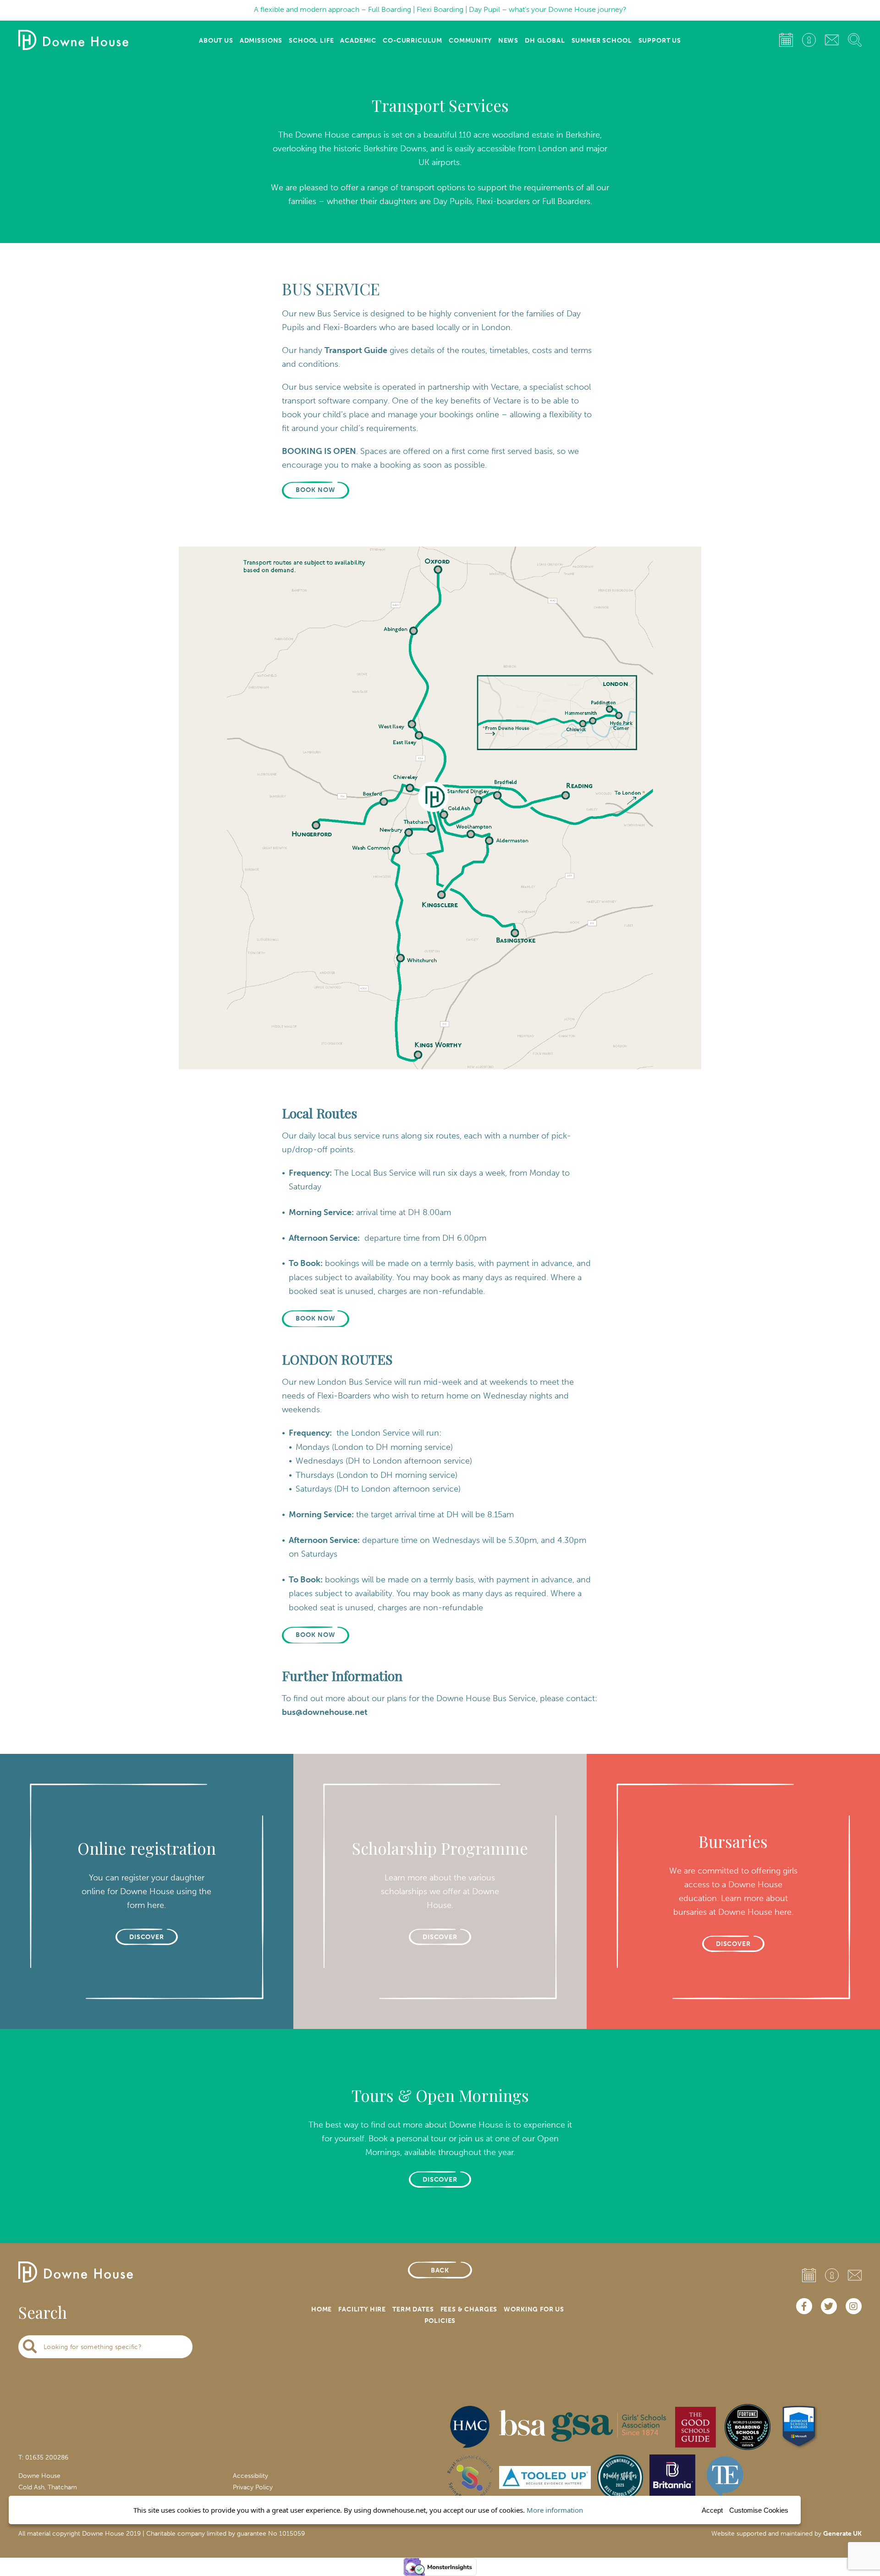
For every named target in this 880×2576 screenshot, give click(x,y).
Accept (712, 2510)
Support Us (660, 41)
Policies (440, 2321)
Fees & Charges (469, 2309)
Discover (440, 2180)
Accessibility (250, 2476)
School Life (311, 41)
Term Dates (413, 2309)
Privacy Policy (253, 2487)
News (508, 41)
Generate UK (842, 2534)
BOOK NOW (316, 490)
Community (470, 41)
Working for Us (534, 2309)
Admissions (261, 41)
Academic (358, 41)
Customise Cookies (759, 2510)
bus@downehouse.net (325, 1712)
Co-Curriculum (412, 41)
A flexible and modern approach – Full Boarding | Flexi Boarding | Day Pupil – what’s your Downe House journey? (440, 9)
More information (555, 2510)
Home (322, 2309)
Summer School (602, 41)
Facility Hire (362, 2309)
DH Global (545, 41)
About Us (216, 41)
